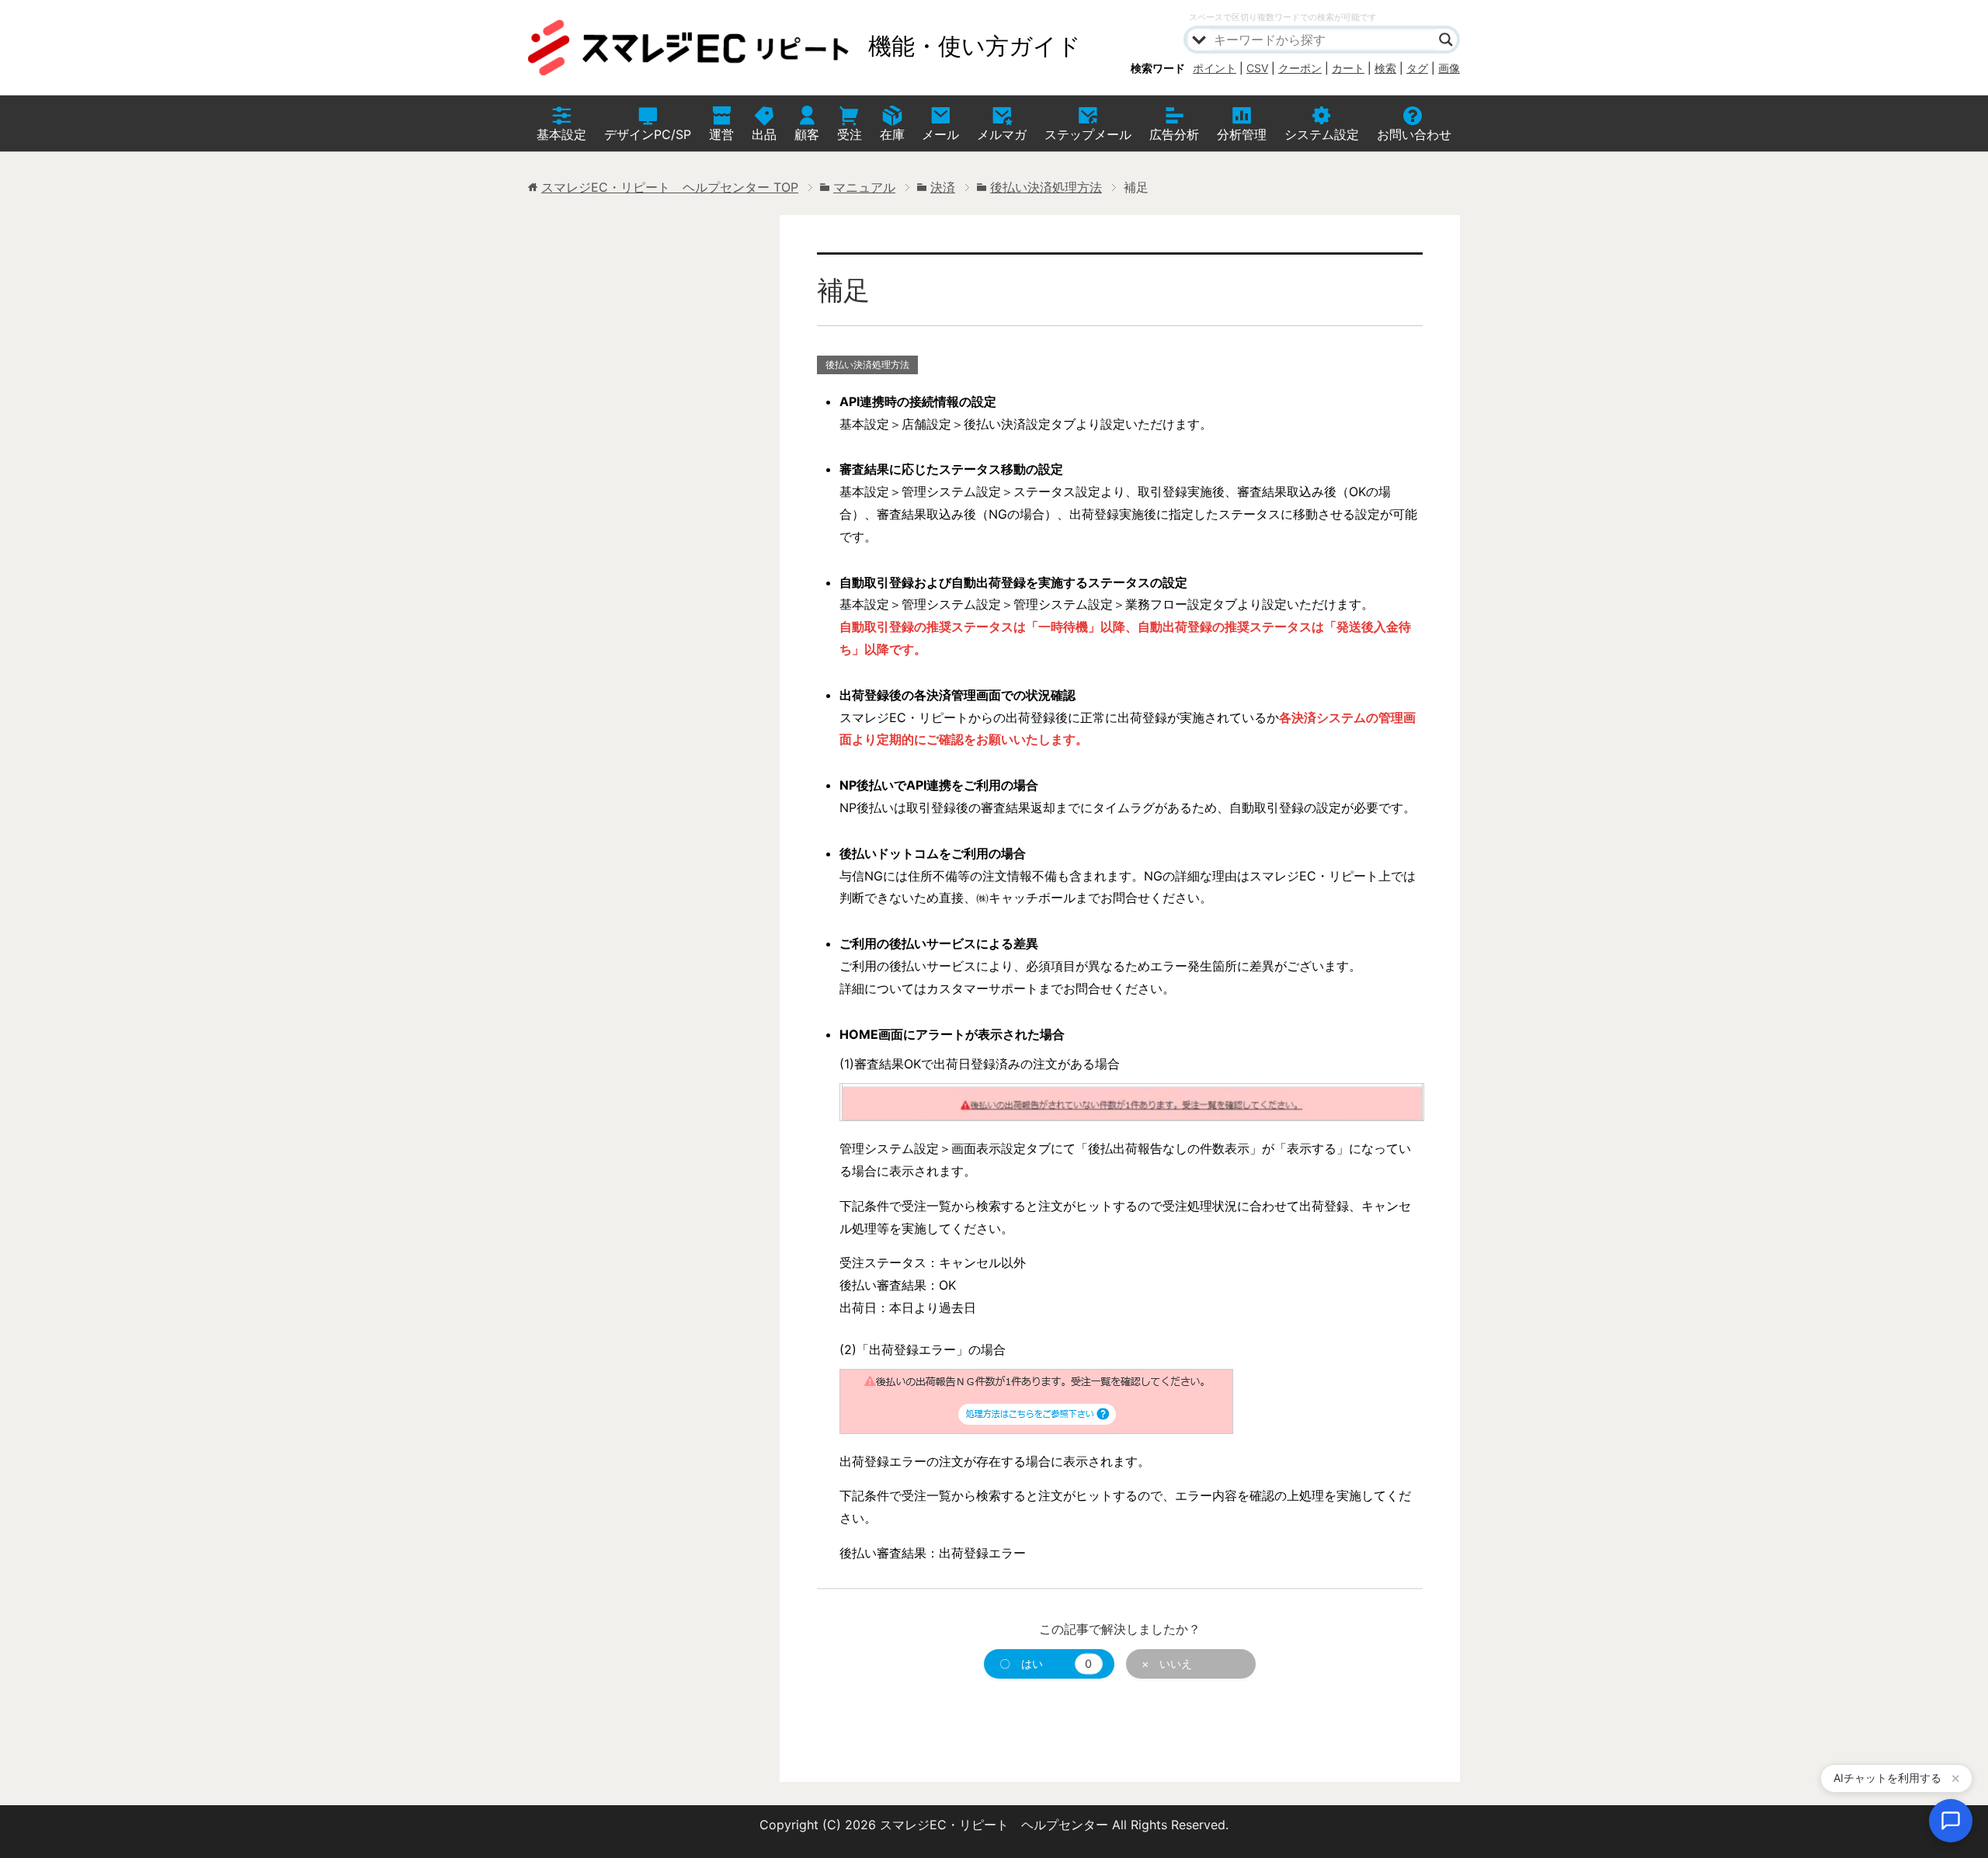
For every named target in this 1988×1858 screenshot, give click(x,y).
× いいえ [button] (1167, 1664)
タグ (1417, 68)
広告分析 (1174, 134)
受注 (850, 134)
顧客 (807, 134)
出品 (764, 134)
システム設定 (1322, 134)
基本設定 (561, 134)
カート (1348, 68)
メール (940, 134)
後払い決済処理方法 (867, 365)
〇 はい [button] (1046, 1664)
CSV (1257, 68)
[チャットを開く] (1951, 1821)
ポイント (1215, 68)
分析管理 (1242, 134)
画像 (1449, 68)
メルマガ (1002, 134)
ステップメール (1088, 134)
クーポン (1300, 68)
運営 (721, 134)
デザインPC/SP (648, 134)
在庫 (892, 134)
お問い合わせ (1414, 134)
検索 (1385, 68)
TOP (670, 187)
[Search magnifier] (1446, 40)
